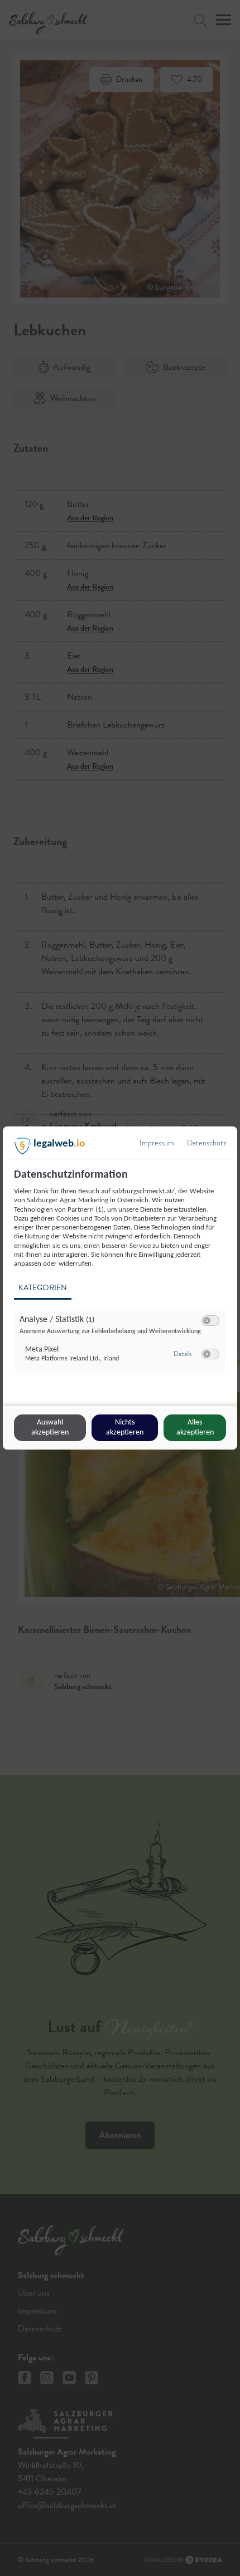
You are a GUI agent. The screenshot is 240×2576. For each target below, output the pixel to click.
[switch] (210, 1321)
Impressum (157, 1143)
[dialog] (120, 1288)
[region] (121, 1277)
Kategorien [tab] (43, 1288)
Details (183, 1354)
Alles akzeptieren (195, 1428)
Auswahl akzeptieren (50, 1428)
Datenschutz (207, 1143)
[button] (207, 1321)
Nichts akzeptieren (125, 1428)
